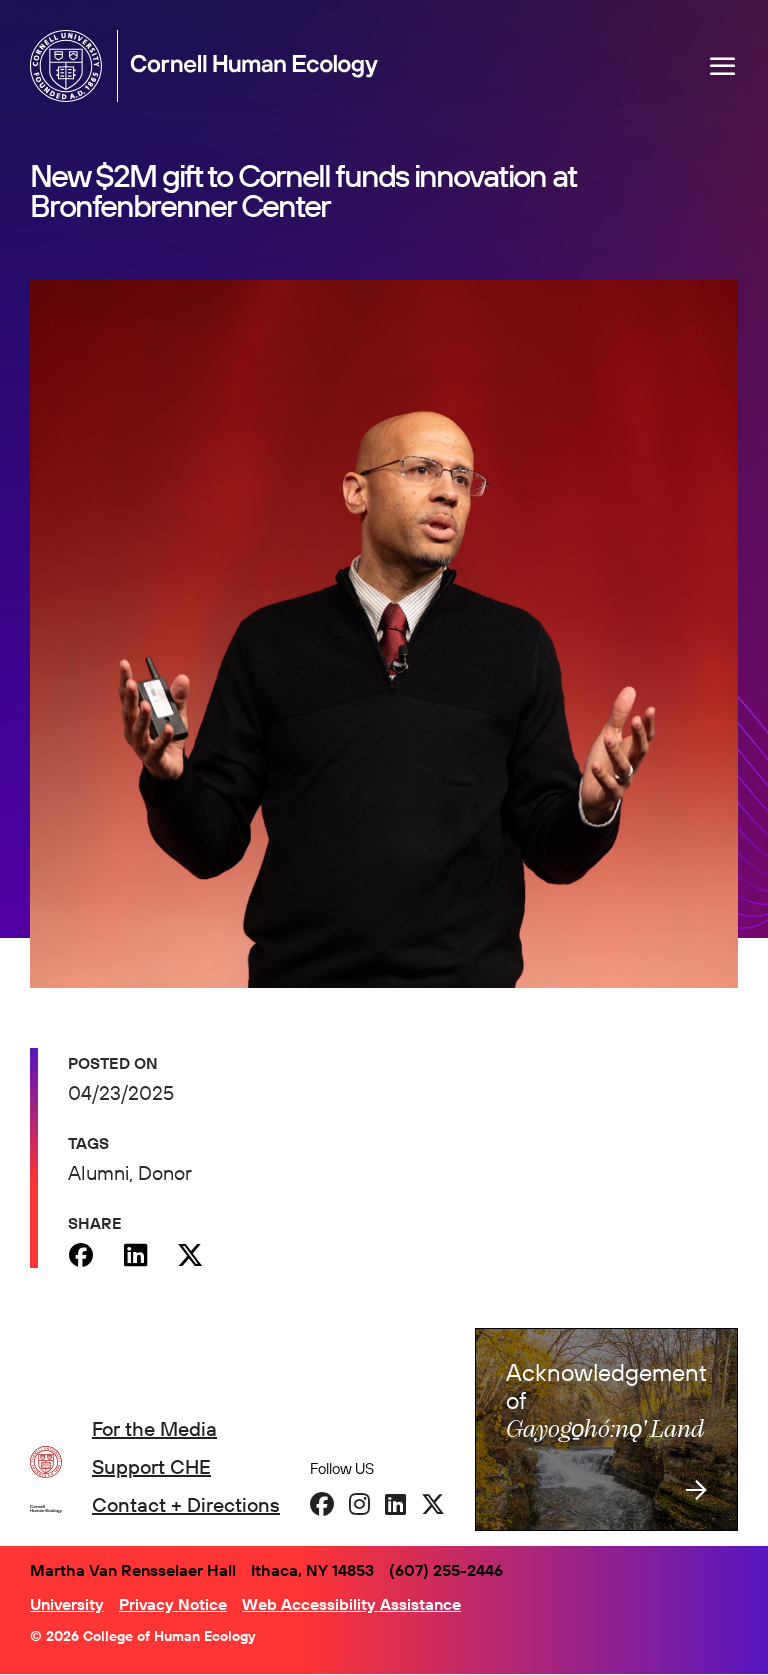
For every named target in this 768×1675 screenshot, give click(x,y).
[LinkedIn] (395, 1504)
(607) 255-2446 (446, 1570)
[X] (433, 1504)
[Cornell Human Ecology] (70, 66)
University (67, 1604)
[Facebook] (80, 1255)
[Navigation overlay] (723, 66)
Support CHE (151, 1466)
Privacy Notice (173, 1604)
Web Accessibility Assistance (351, 1604)
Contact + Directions (186, 1504)
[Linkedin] (135, 1255)
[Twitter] (190, 1255)
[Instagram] (359, 1504)
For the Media (154, 1428)
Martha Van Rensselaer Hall (133, 1570)
